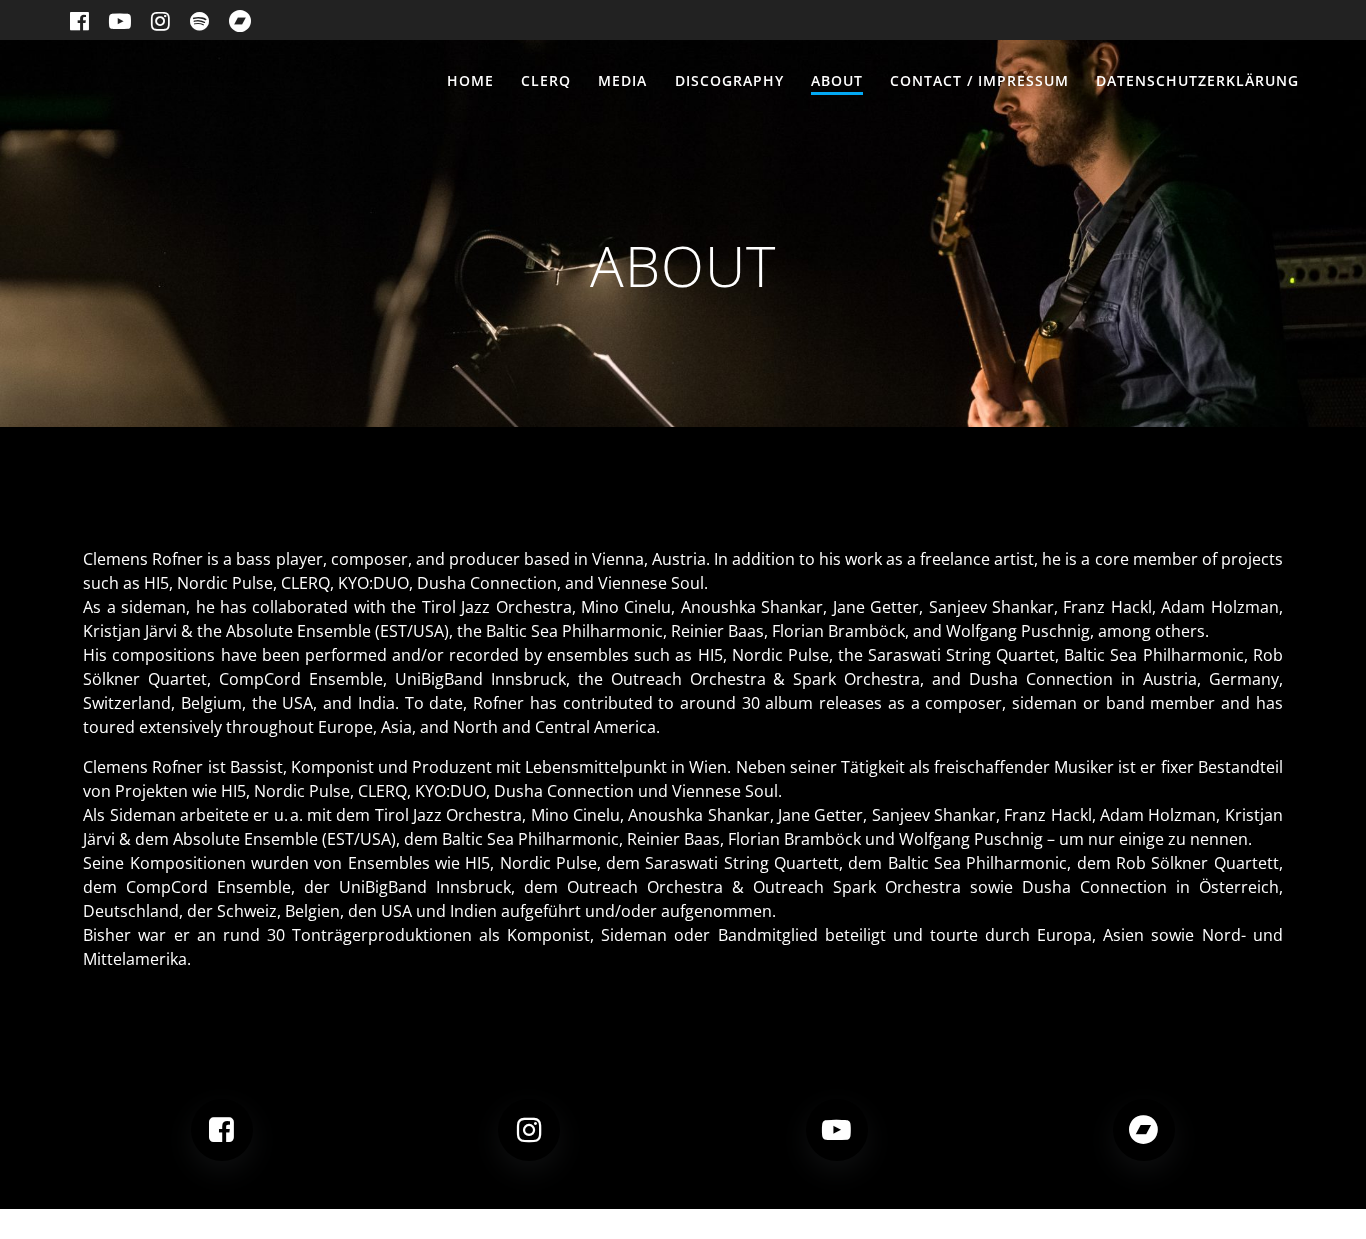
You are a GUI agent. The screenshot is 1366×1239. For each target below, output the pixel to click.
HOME (470, 80)
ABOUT (837, 80)
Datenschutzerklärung (1197, 80)
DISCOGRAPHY (729, 80)
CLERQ (546, 80)
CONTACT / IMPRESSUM (979, 80)
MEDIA (622, 80)
